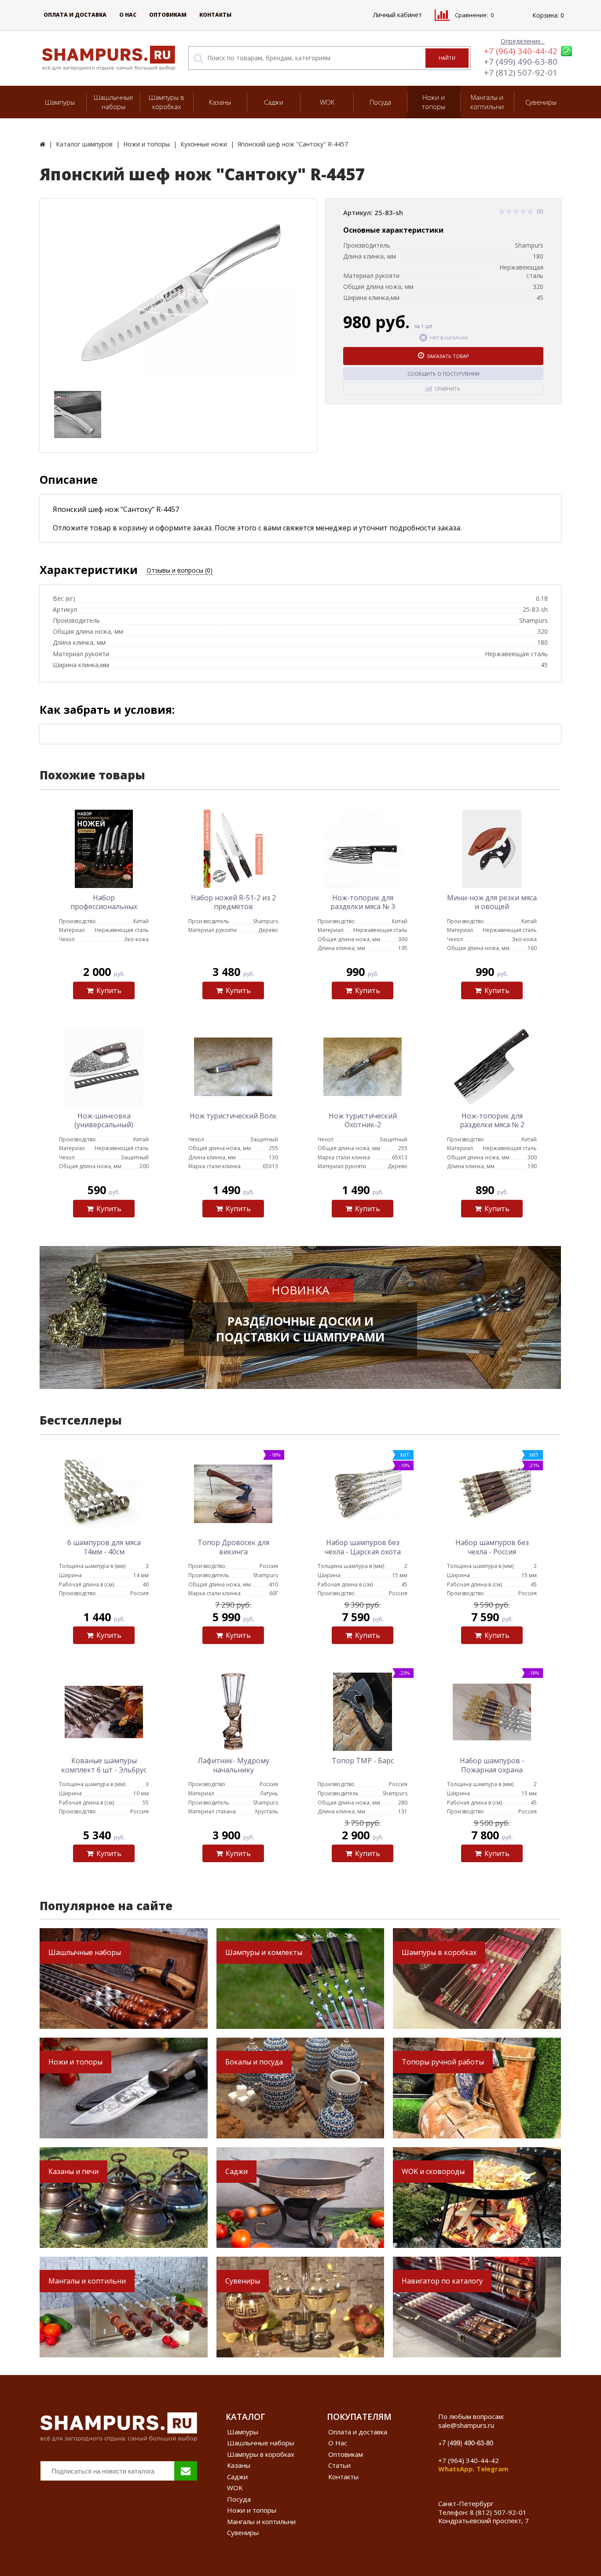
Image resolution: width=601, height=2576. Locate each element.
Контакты (215, 15)
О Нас (128, 15)
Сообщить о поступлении (443, 374)
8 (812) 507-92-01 (498, 2512)
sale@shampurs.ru (466, 2425)
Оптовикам (168, 15)
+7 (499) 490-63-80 (521, 62)
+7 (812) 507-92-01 (521, 73)
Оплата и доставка (75, 15)
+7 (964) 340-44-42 (521, 51)
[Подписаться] (186, 2471)
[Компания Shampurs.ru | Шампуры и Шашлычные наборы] (42, 144)
